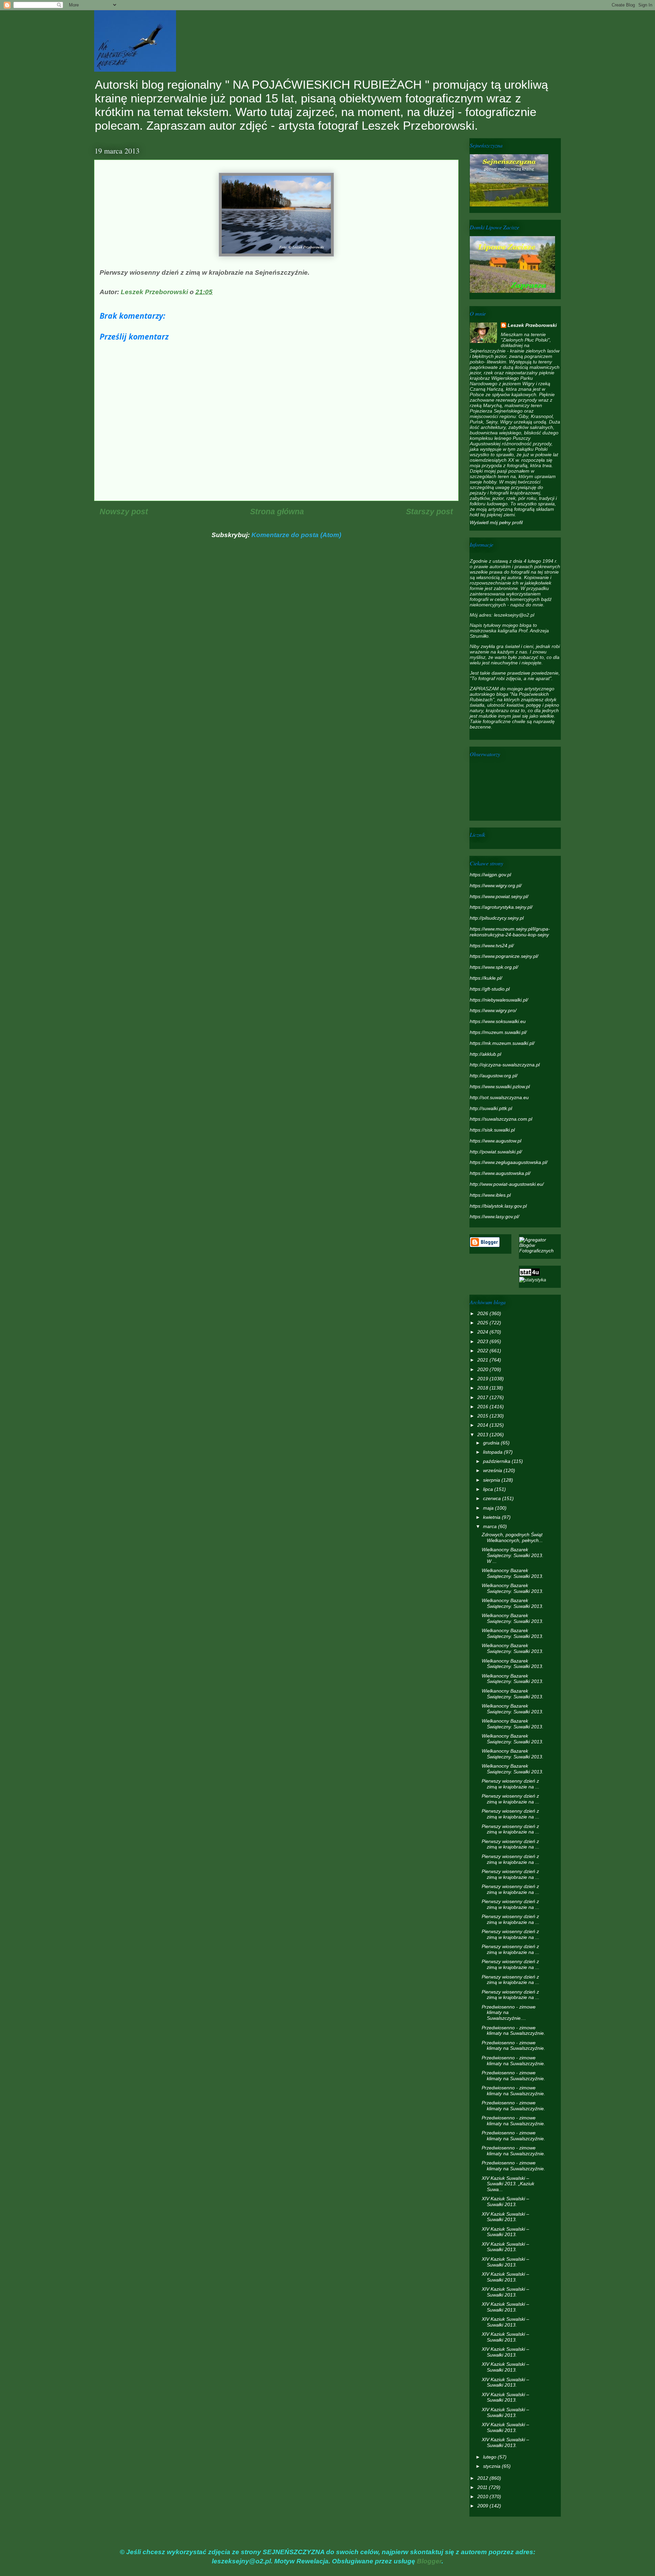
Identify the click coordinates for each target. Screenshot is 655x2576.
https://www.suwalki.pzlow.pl (500, 1086)
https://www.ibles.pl (490, 1195)
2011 (483, 2487)
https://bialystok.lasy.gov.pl (498, 1206)
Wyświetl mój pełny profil (496, 522)
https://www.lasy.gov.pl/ (494, 1217)
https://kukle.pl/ (486, 978)
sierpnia (492, 1480)
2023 (483, 1341)
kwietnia (492, 1517)
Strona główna (277, 512)
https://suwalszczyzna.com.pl (501, 1119)
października (497, 1461)
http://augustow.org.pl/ (494, 1076)
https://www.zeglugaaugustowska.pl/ (509, 1162)
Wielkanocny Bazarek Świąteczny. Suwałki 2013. (513, 1573)
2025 (483, 1323)
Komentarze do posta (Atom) (296, 535)
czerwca (493, 1498)
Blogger (429, 2561)
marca (491, 1526)
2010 (483, 2496)
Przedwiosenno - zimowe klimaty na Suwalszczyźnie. (513, 2031)
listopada (493, 1452)
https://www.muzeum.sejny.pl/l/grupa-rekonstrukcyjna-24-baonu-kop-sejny (510, 932)
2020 (483, 1369)
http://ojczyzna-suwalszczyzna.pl (505, 1065)
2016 (483, 1407)
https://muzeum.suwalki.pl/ (498, 1032)
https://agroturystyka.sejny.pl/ (501, 907)
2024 (483, 1332)
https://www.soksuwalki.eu (498, 1021)
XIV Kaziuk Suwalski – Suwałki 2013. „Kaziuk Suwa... (508, 2184)
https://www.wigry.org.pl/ (496, 886)
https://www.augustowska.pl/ (500, 1173)
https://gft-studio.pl (490, 989)
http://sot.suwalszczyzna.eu (499, 1097)
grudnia (492, 1443)
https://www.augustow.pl (496, 1141)
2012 (483, 2478)
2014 (483, 1425)
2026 (483, 1313)
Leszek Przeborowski (532, 325)
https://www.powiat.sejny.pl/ (499, 896)
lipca (489, 1489)
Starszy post (430, 512)
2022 (483, 1351)
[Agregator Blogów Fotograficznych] (540, 1251)
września (493, 1470)
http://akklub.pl (485, 1054)
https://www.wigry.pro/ (493, 1010)
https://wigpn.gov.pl (490, 875)
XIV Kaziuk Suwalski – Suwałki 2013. (505, 2201)
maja (489, 1508)
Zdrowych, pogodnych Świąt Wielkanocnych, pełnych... (512, 1537)
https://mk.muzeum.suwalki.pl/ (502, 1043)
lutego (490, 2457)
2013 (483, 1435)
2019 (483, 1379)
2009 (483, 2506)
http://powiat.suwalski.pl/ (496, 1152)
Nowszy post (124, 512)
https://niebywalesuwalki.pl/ (499, 1000)
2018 (483, 1388)
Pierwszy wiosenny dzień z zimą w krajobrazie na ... (511, 1784)
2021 (483, 1360)
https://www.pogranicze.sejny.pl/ (504, 956)
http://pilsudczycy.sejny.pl (497, 918)
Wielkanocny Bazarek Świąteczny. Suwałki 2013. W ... (513, 1555)
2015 (483, 1416)
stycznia (492, 2466)
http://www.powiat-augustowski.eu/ (507, 1184)
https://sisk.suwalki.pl (492, 1130)
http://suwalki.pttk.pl (491, 1108)
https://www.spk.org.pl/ (494, 967)
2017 (483, 1397)
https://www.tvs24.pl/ (492, 946)
